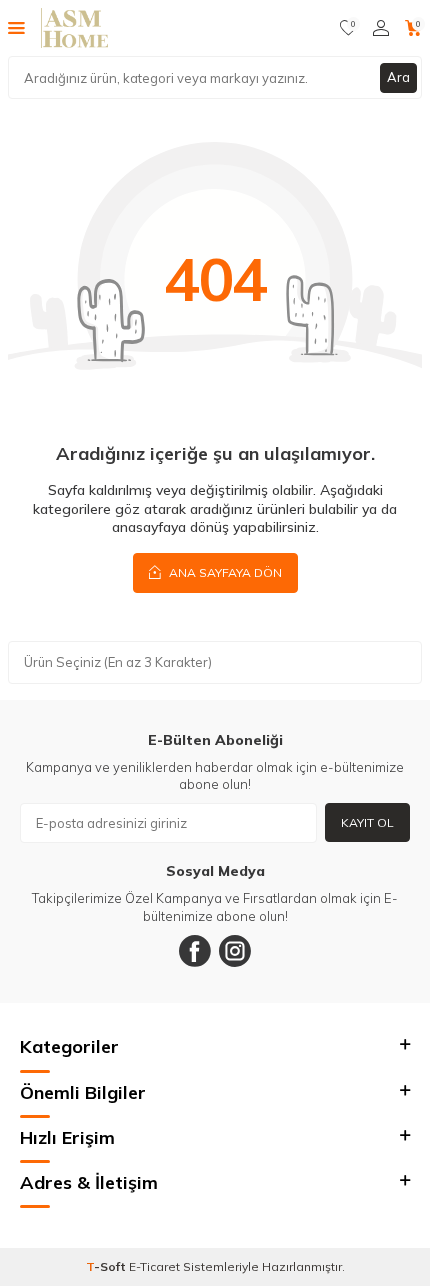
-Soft (107, 1266)
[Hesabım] (381, 28)
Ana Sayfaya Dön (224, 572)
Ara (398, 77)
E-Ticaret (154, 1266)
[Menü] (16, 27)
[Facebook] (195, 951)
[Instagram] (235, 951)
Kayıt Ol (367, 822)
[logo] (74, 28)
